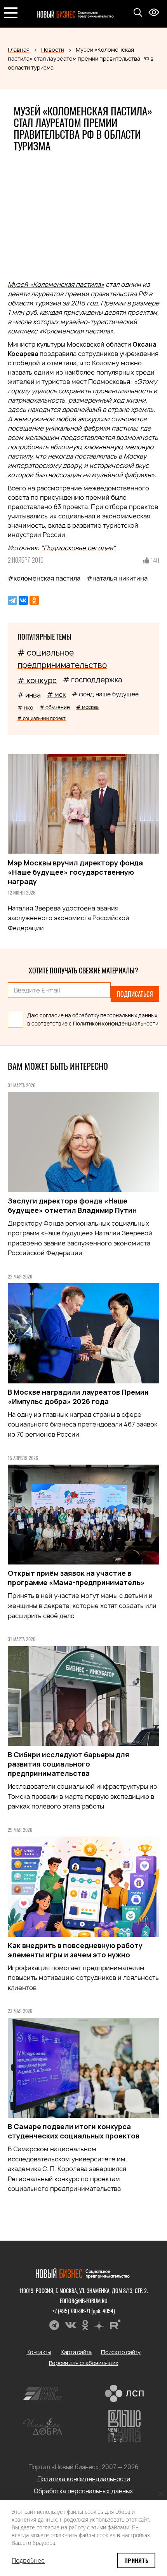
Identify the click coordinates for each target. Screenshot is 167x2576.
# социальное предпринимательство (62, 659)
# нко (25, 707)
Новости (53, 50)
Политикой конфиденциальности (116, 1024)
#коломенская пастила (44, 578)
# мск (56, 694)
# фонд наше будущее (105, 694)
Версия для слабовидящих (84, 2363)
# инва (29, 695)
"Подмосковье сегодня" (78, 548)
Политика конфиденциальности (84, 2479)
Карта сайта (76, 2352)
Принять (136, 2560)
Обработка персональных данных (83, 2491)
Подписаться (135, 994)
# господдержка (92, 680)
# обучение (55, 707)
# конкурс (37, 680)
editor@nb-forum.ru (84, 2301)
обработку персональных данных (115, 1015)
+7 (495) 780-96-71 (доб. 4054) (84, 2311)
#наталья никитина (117, 578)
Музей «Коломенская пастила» (56, 284)
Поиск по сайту (121, 2352)
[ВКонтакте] (23, 600)
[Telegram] (12, 600)
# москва (87, 707)
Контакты (39, 2352)
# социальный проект (42, 718)
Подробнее (28, 2560)
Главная (19, 50)
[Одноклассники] (34, 600)
